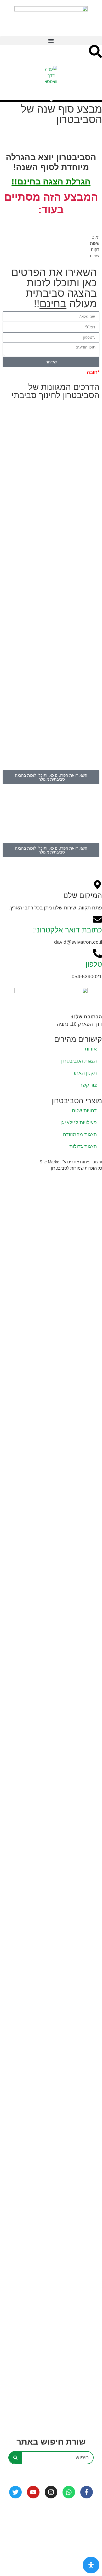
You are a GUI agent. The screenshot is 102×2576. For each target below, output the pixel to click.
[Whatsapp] (69, 2492)
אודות (91, 1049)
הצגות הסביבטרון (79, 1061)
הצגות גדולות (83, 1147)
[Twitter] (15, 2492)
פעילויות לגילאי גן (79, 1122)
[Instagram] (51, 2492)
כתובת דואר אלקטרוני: (67, 930)
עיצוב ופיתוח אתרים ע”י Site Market (71, 1162)
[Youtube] (33, 2492)
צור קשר (88, 1085)
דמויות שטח (84, 1110)
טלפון (94, 964)
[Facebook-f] (87, 2492)
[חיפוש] (15, 2458)
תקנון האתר (85, 1073)
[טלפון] (97, 953)
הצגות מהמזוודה (80, 1135)
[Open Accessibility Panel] (91, 2565)
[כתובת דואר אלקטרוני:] (97, 919)
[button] (51, 41)
